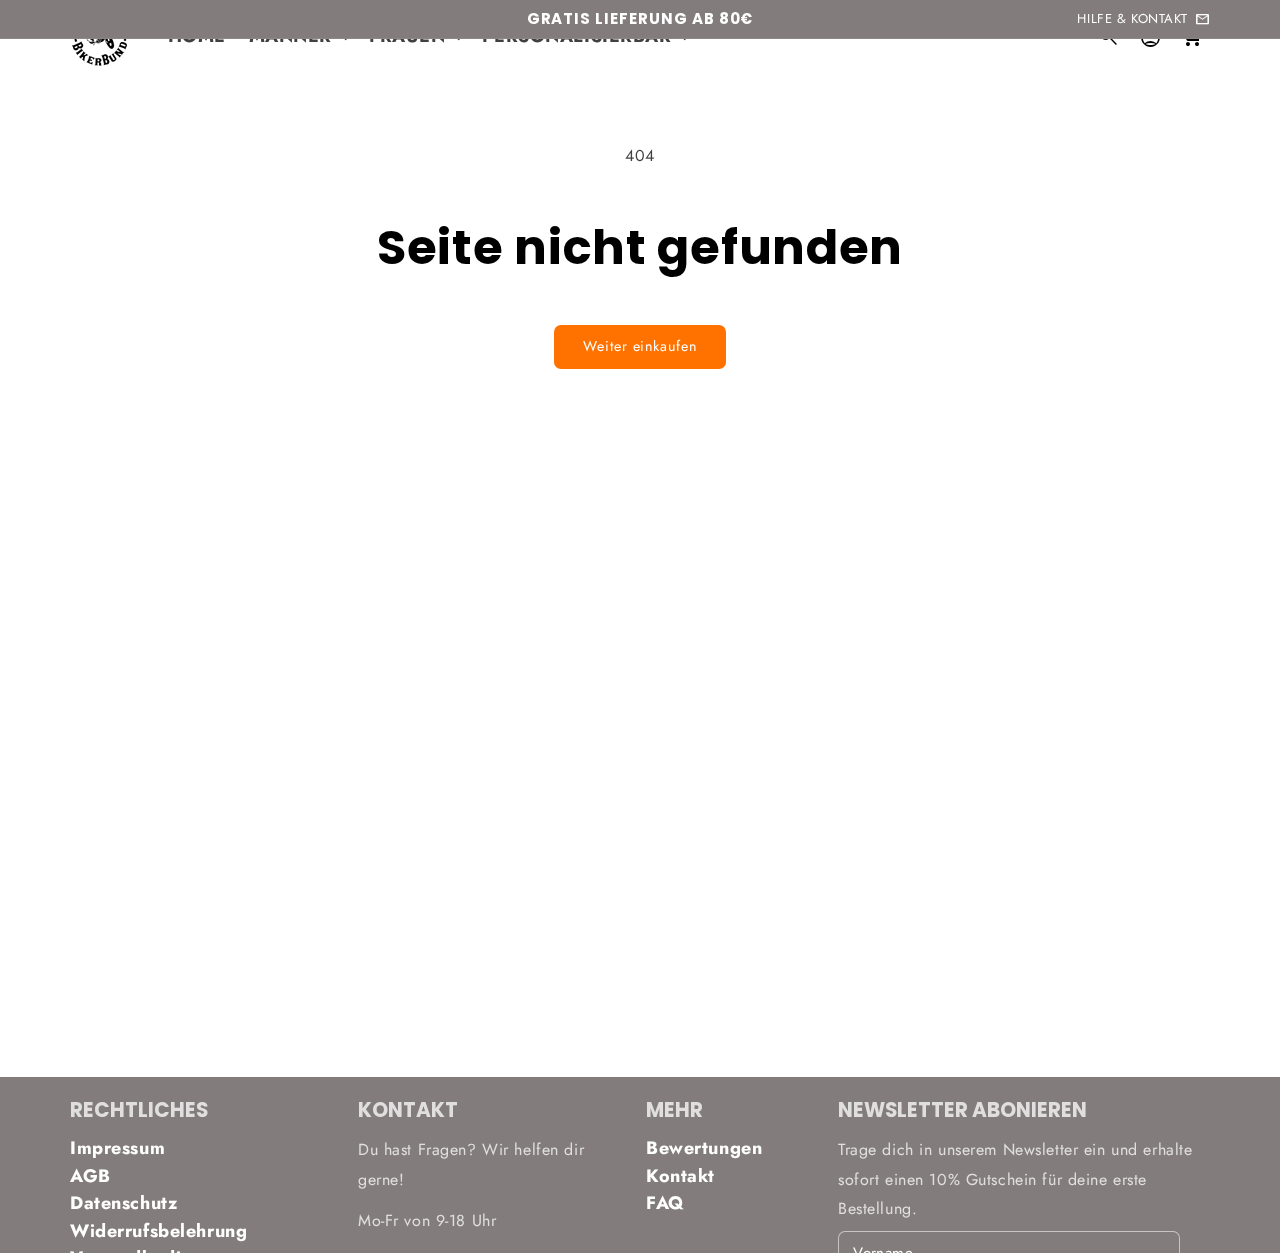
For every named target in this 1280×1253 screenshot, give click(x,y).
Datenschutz (123, 1203)
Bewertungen (704, 1148)
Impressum (117, 1148)
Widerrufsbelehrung (158, 1231)
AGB (90, 1176)
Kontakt (680, 1176)
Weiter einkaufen (640, 346)
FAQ (665, 1203)
